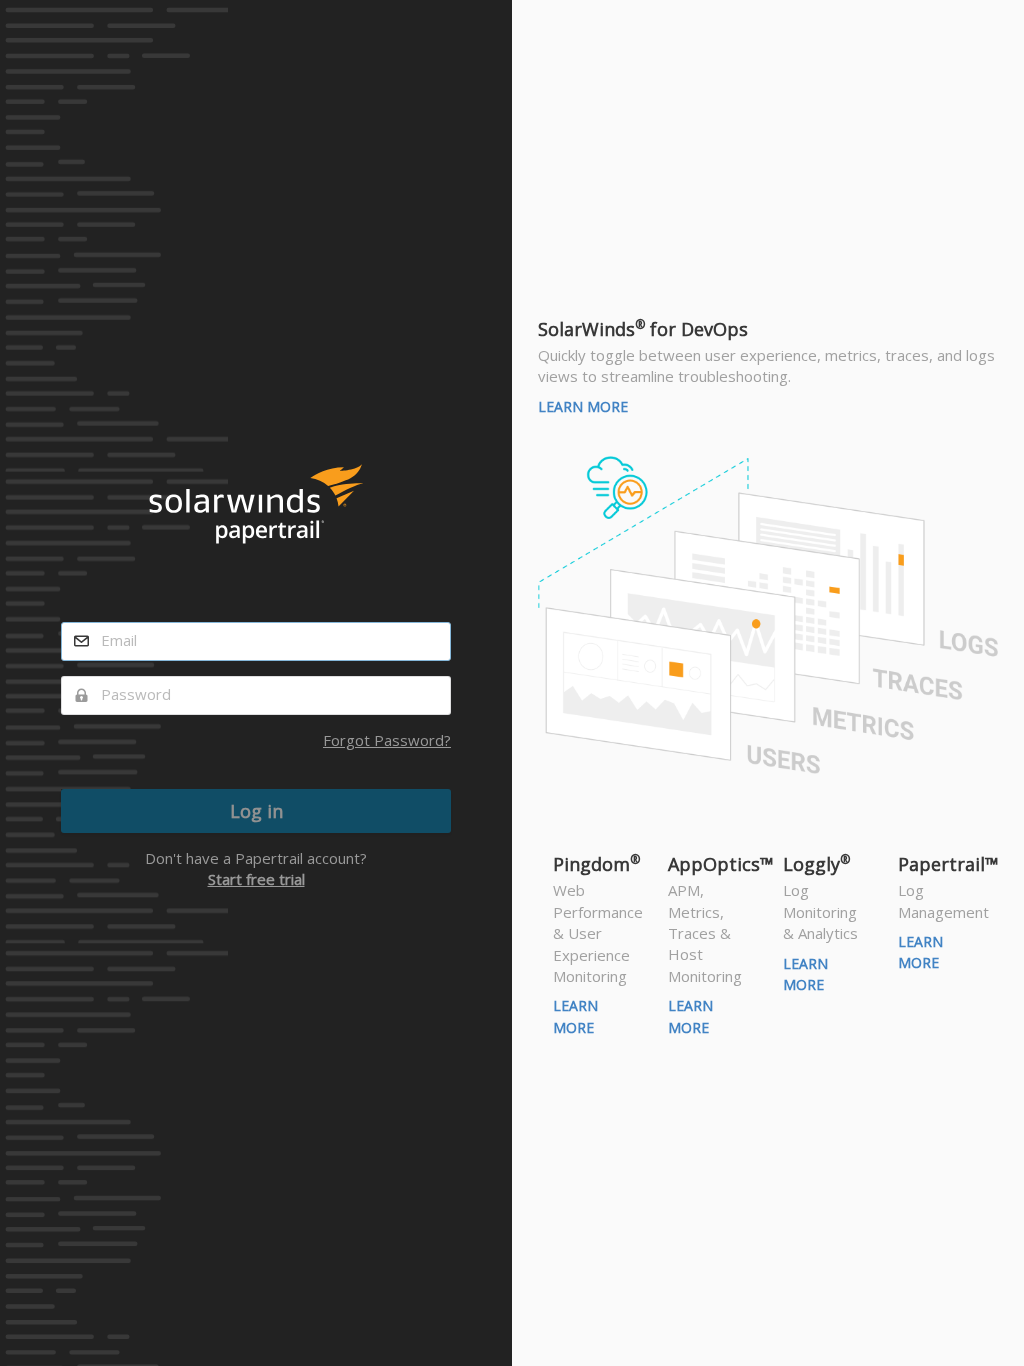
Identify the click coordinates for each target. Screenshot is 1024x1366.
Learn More (583, 406)
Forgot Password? (387, 740)
